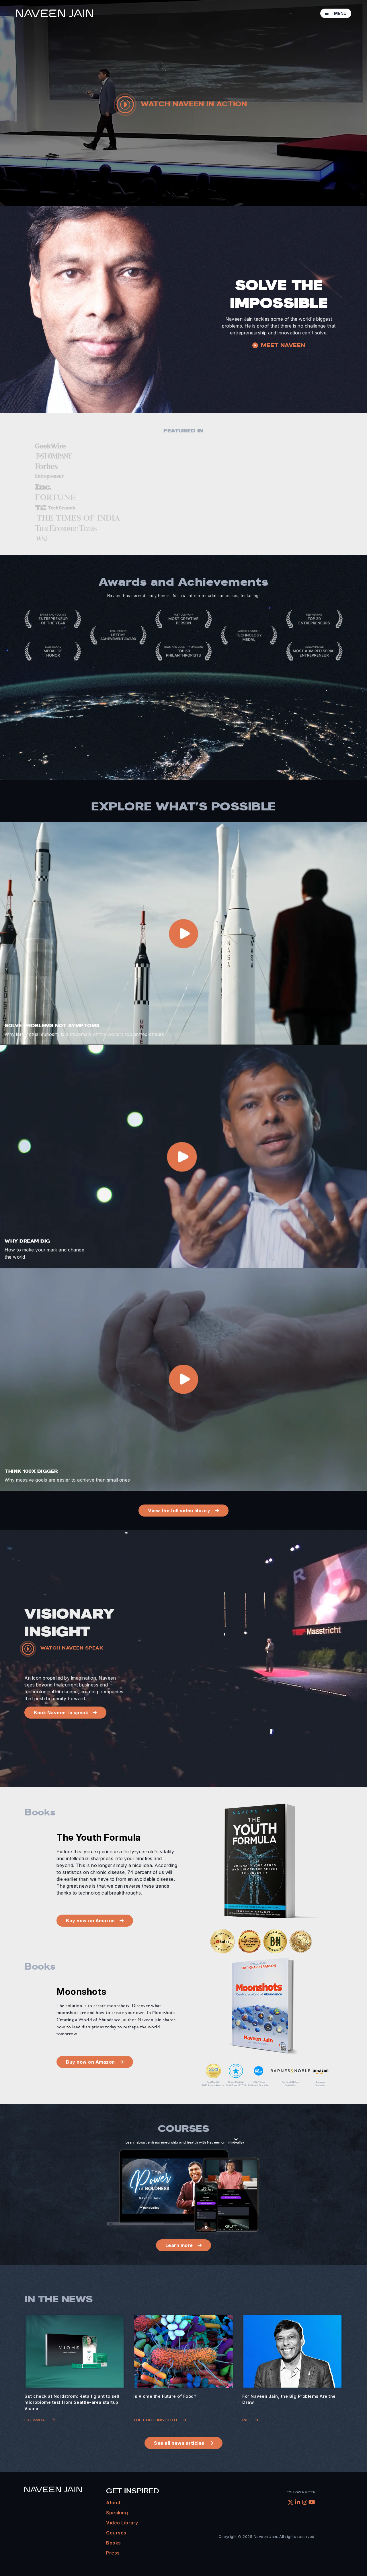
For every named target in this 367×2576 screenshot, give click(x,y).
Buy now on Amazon (90, 1921)
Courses (116, 2533)
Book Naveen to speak (61, 1713)
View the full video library (179, 1511)
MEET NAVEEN (283, 345)
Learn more (179, 2245)
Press (113, 2553)
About (113, 2503)
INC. (246, 2420)
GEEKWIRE (36, 2420)
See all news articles (179, 2443)
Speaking (117, 2513)
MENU (340, 13)
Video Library (122, 2523)
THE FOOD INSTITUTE (156, 2420)
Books (114, 2543)
